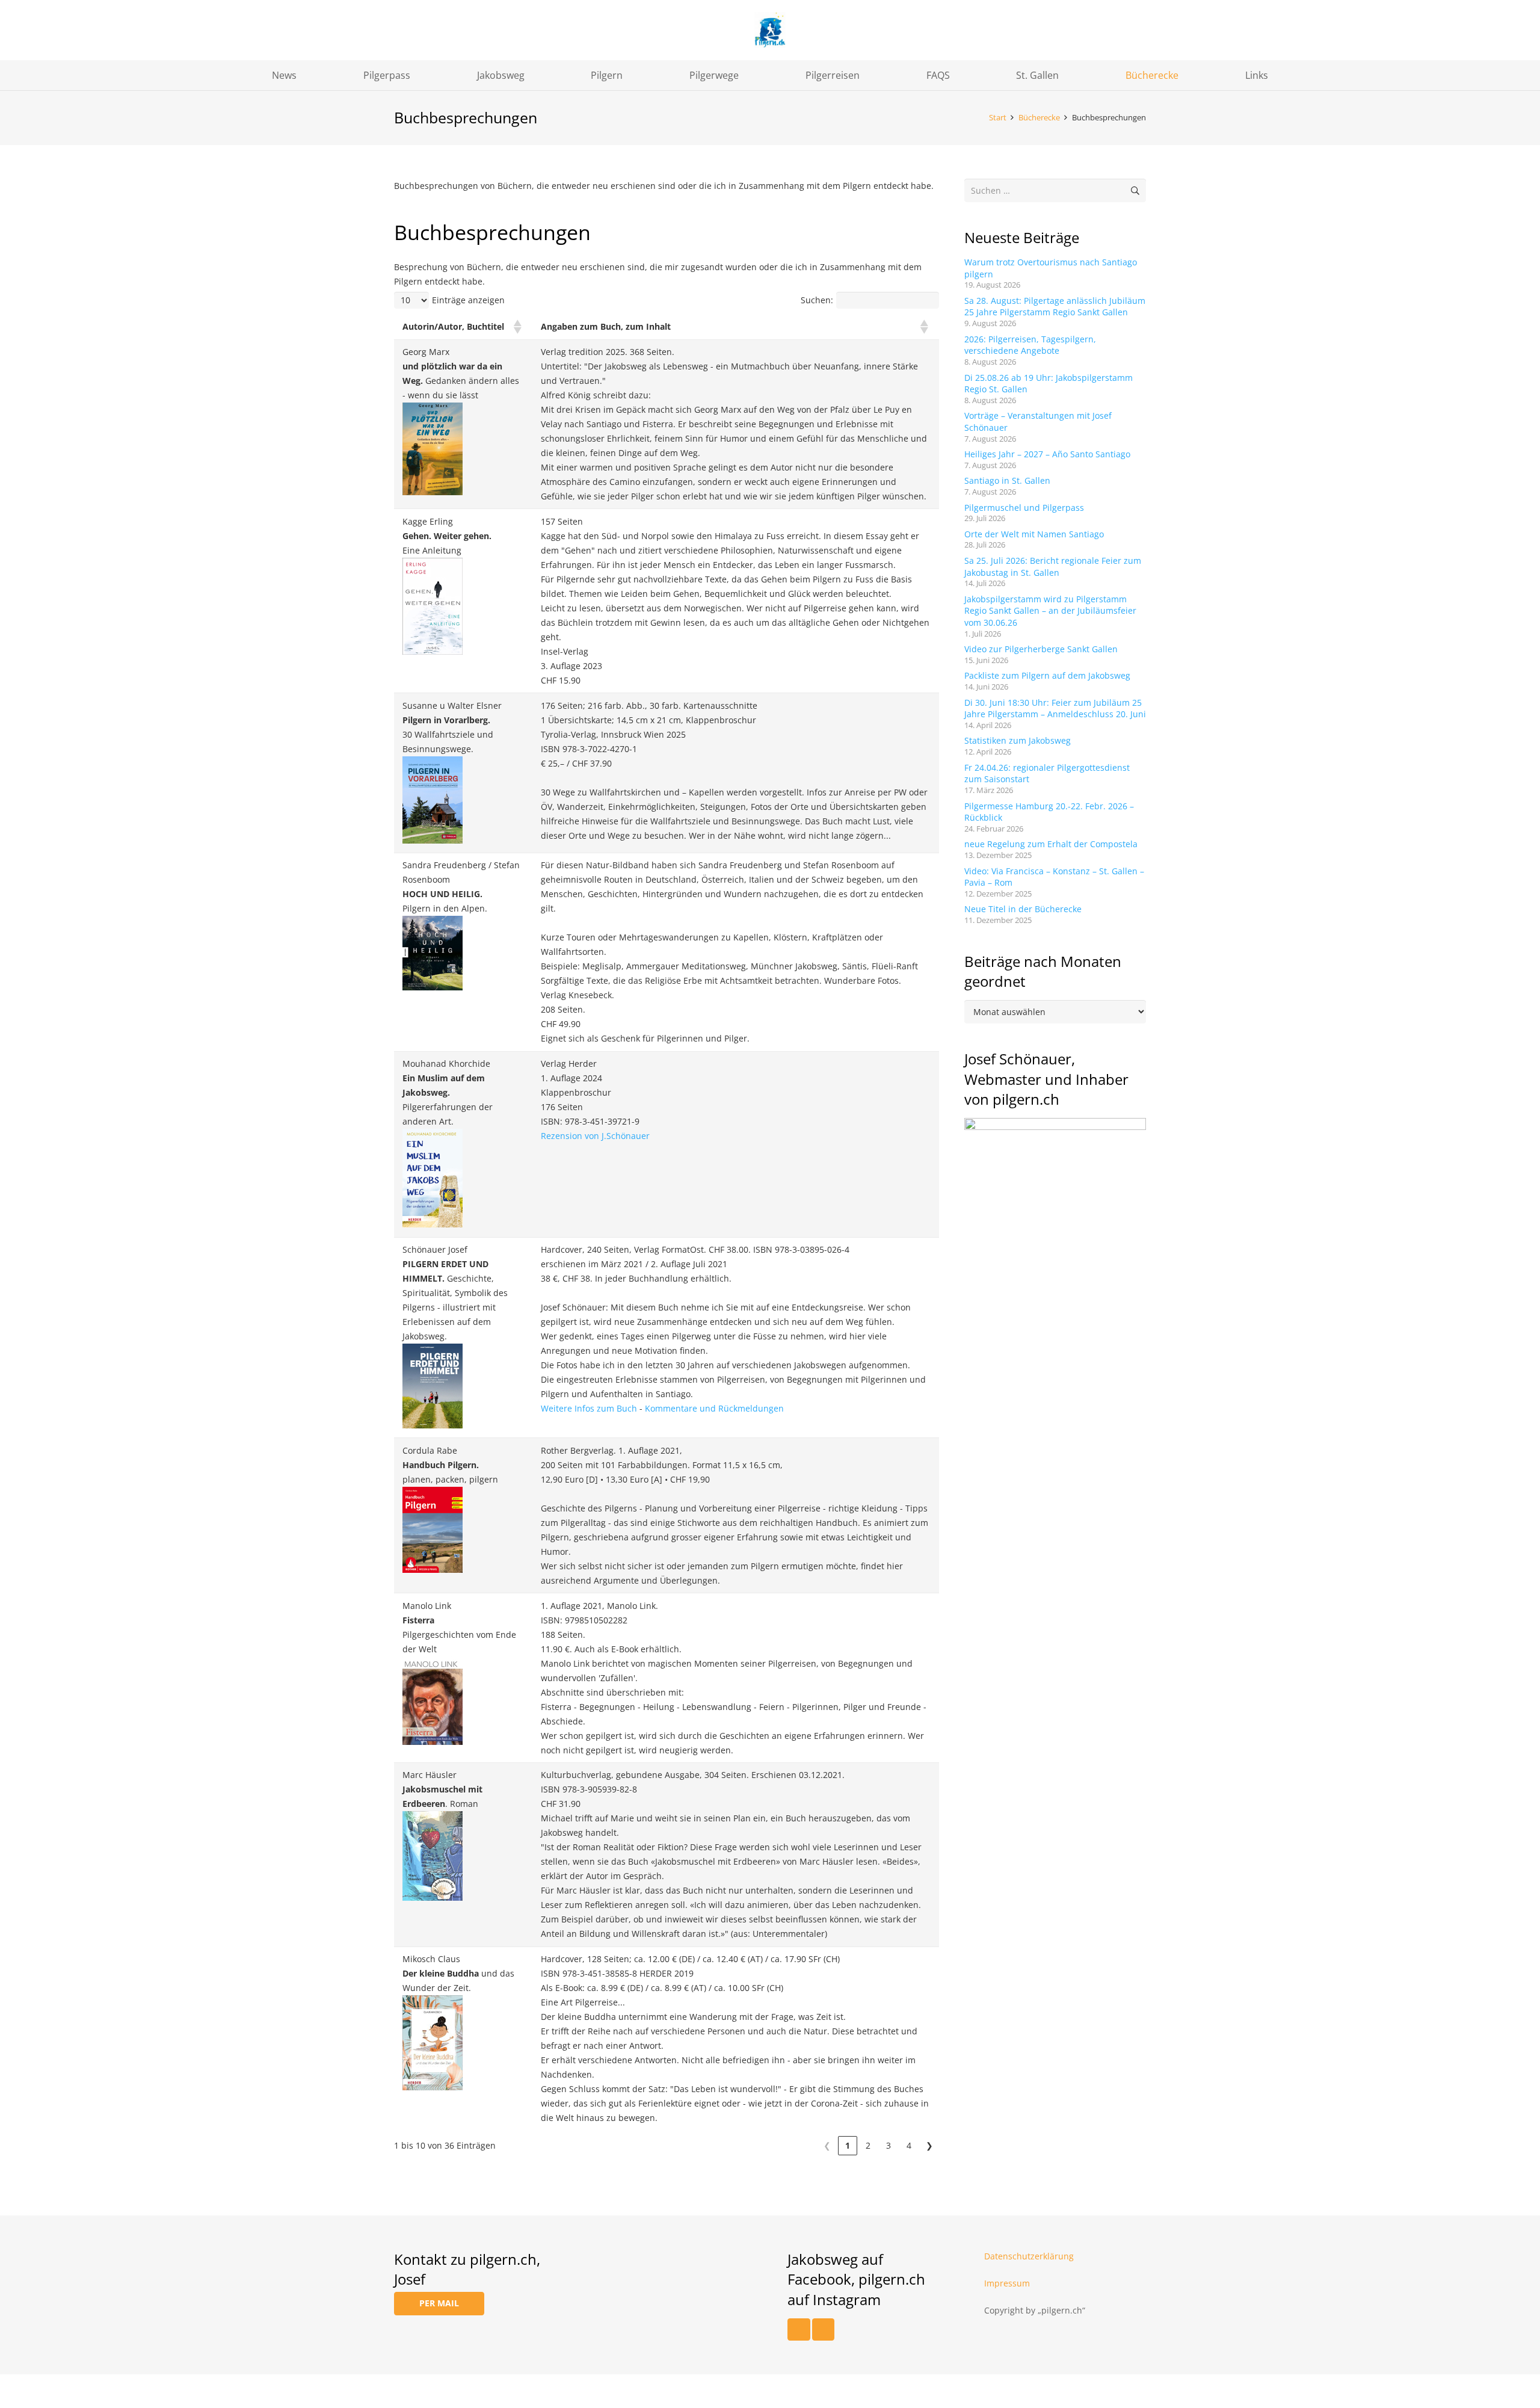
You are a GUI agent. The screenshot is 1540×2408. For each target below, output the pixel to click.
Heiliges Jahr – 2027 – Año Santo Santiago (1047, 454)
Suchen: (817, 300)
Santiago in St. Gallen (1007, 480)
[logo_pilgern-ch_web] (770, 30)
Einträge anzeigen (468, 300)
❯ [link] (929, 2145)
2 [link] (868, 2145)
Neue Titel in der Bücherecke (1023, 909)
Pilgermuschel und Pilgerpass (1024, 508)
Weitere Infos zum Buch (589, 1408)
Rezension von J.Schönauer (595, 1136)
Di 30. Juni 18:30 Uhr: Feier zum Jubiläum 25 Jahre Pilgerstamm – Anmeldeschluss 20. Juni (1055, 709)
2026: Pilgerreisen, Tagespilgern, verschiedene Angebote (1030, 345)
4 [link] (909, 2145)
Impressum (1007, 2283)
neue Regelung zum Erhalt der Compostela (1051, 844)
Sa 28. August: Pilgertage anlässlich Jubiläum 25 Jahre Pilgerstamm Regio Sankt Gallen (1055, 307)
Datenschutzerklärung (1029, 2256)
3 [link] (889, 2145)
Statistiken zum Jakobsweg (1018, 740)
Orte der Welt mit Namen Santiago (1034, 534)
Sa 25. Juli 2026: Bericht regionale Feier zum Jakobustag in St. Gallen (1053, 566)
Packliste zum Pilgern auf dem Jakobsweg (1047, 675)
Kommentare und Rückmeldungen (714, 1408)
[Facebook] (799, 2330)
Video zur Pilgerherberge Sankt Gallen (1041, 649)
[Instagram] (824, 2330)
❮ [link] (827, 2145)
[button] (305, 75)
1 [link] (848, 2145)
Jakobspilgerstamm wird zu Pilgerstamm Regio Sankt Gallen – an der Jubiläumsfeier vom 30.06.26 (1050, 611)
